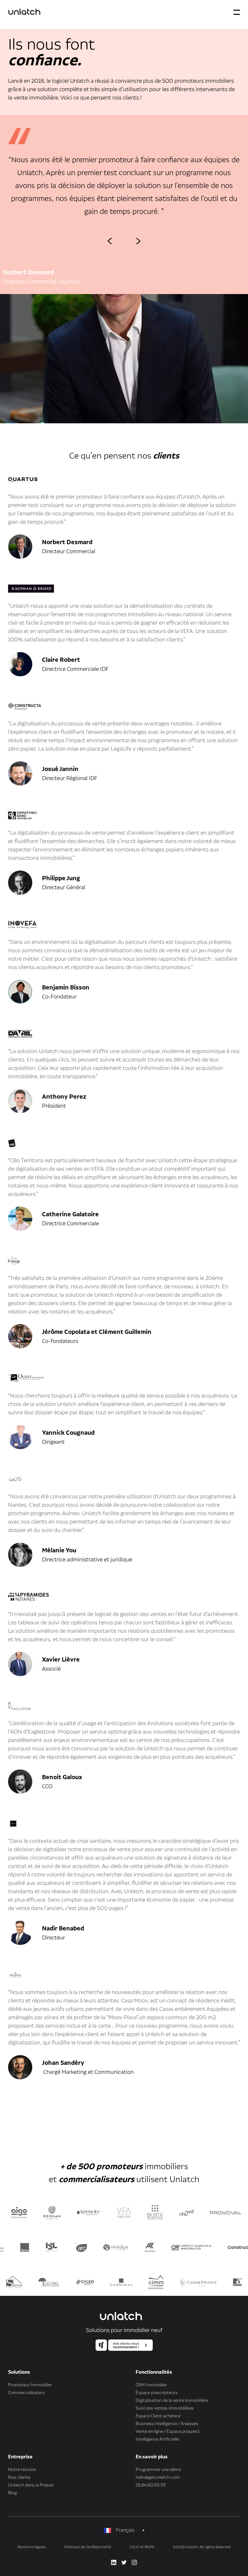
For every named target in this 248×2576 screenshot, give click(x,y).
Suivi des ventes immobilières (165, 2408)
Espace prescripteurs (157, 2393)
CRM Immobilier (151, 2385)
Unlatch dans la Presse (31, 2485)
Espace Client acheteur (158, 2416)
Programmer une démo (158, 2470)
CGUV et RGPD (142, 2547)
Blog (12, 2493)
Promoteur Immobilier (30, 2385)
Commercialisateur (27, 2393)
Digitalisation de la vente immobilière (172, 2401)
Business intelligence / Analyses (167, 2424)
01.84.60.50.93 (151, 2485)
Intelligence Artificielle (157, 2439)
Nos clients (19, 2477)
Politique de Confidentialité (88, 2547)
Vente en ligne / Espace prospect (168, 2432)
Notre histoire (22, 2470)
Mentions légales (31, 2547)
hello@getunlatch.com (158, 2477)
